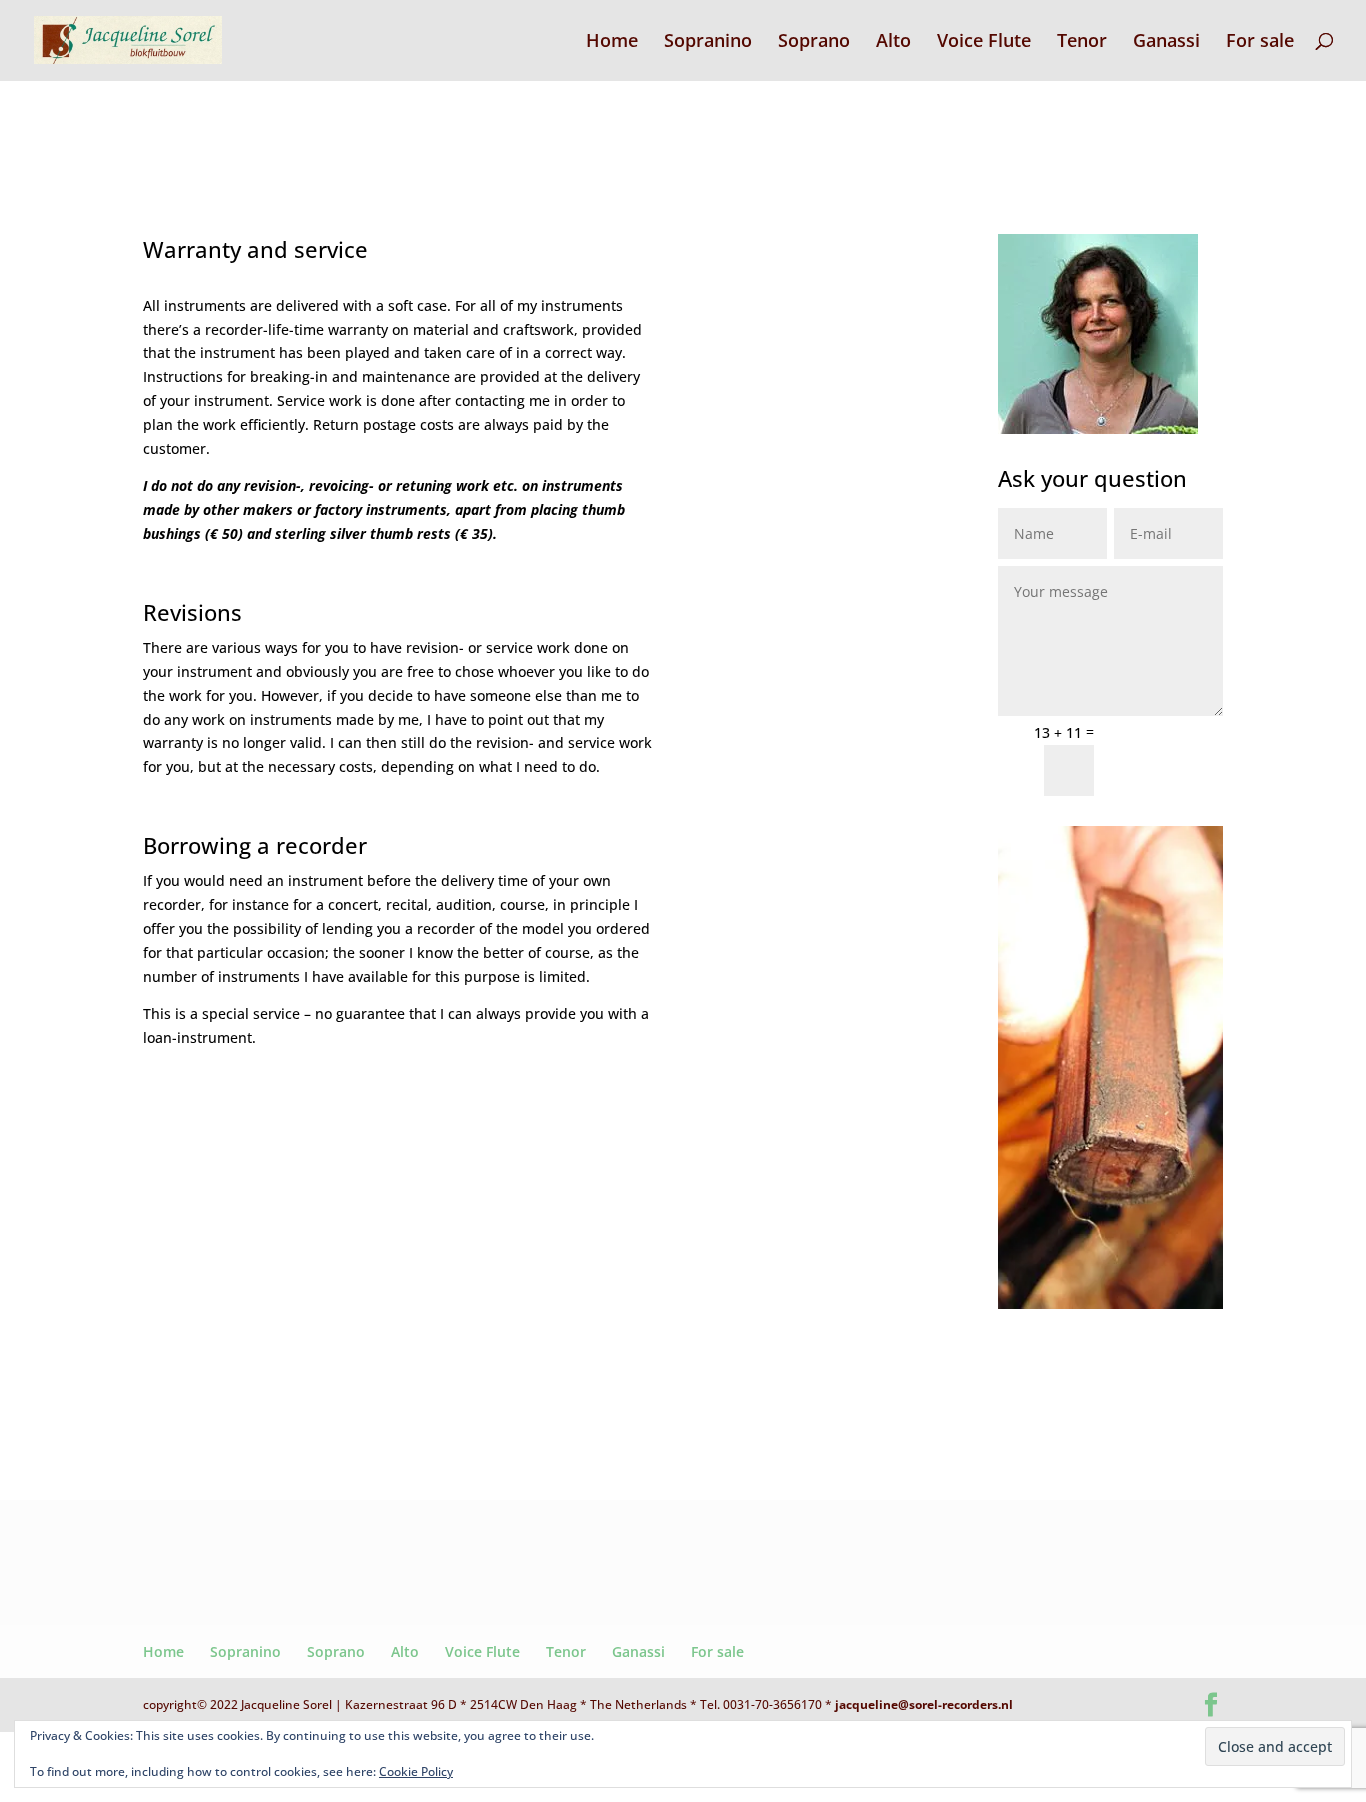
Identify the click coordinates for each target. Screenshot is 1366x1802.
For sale (1260, 42)
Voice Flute (984, 42)
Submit (1167, 757)
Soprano (814, 42)
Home (612, 42)
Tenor (1082, 42)
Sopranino (708, 42)
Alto (893, 42)
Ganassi (1166, 42)
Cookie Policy (416, 1771)
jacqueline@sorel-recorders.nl (924, 1704)
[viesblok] (1110, 1303)
